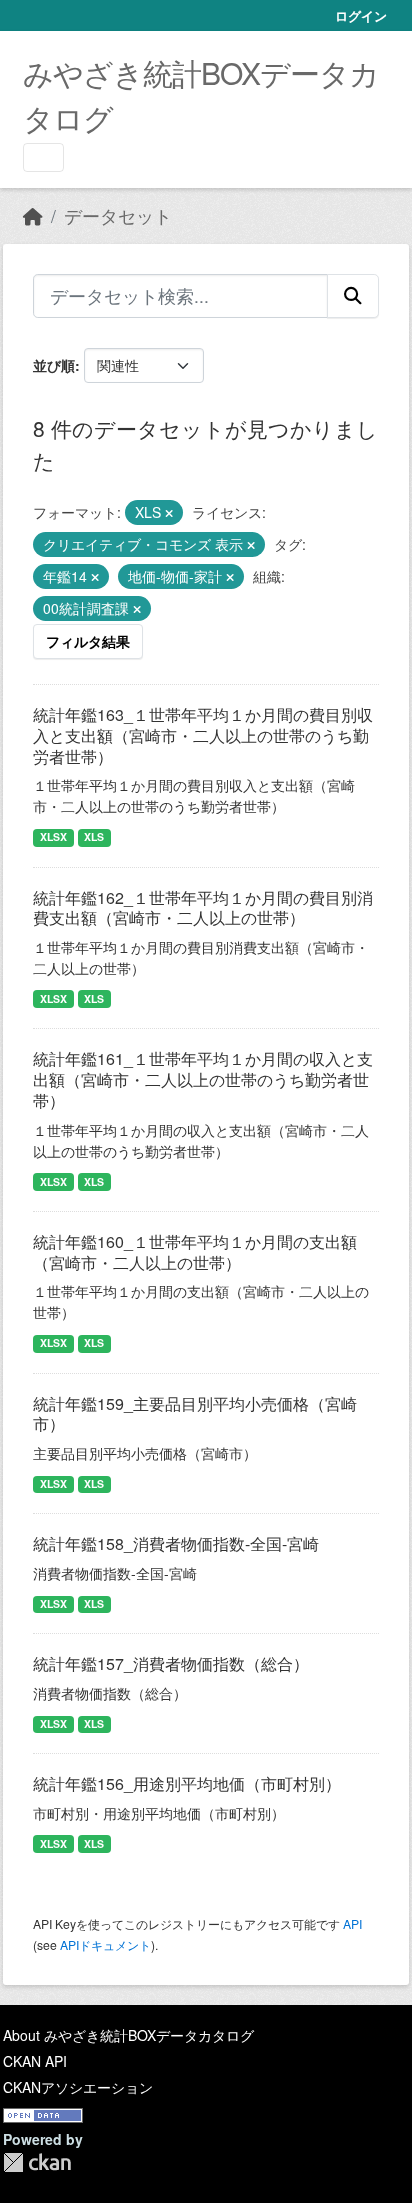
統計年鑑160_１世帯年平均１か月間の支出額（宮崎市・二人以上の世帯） (195, 1252)
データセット (118, 215)
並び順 (54, 365)
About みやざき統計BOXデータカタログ (128, 2035)
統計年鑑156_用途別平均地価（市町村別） (187, 1783)
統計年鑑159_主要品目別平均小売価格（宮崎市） (195, 1414)
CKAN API (35, 2061)
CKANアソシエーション (78, 2087)
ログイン (361, 15)
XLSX (53, 836)
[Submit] (353, 296)
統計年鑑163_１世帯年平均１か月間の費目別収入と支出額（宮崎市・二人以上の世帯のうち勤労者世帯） (203, 735)
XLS (94, 836)
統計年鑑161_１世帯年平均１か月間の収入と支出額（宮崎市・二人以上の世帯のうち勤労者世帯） (203, 1079)
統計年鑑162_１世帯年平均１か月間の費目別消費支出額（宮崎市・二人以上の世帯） (203, 908)
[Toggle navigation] (43, 157)
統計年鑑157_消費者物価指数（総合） (171, 1663)
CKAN (37, 2162)
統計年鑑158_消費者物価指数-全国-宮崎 (176, 1543)
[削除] (169, 513)
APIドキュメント (105, 1944)
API (352, 1923)
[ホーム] (33, 215)
